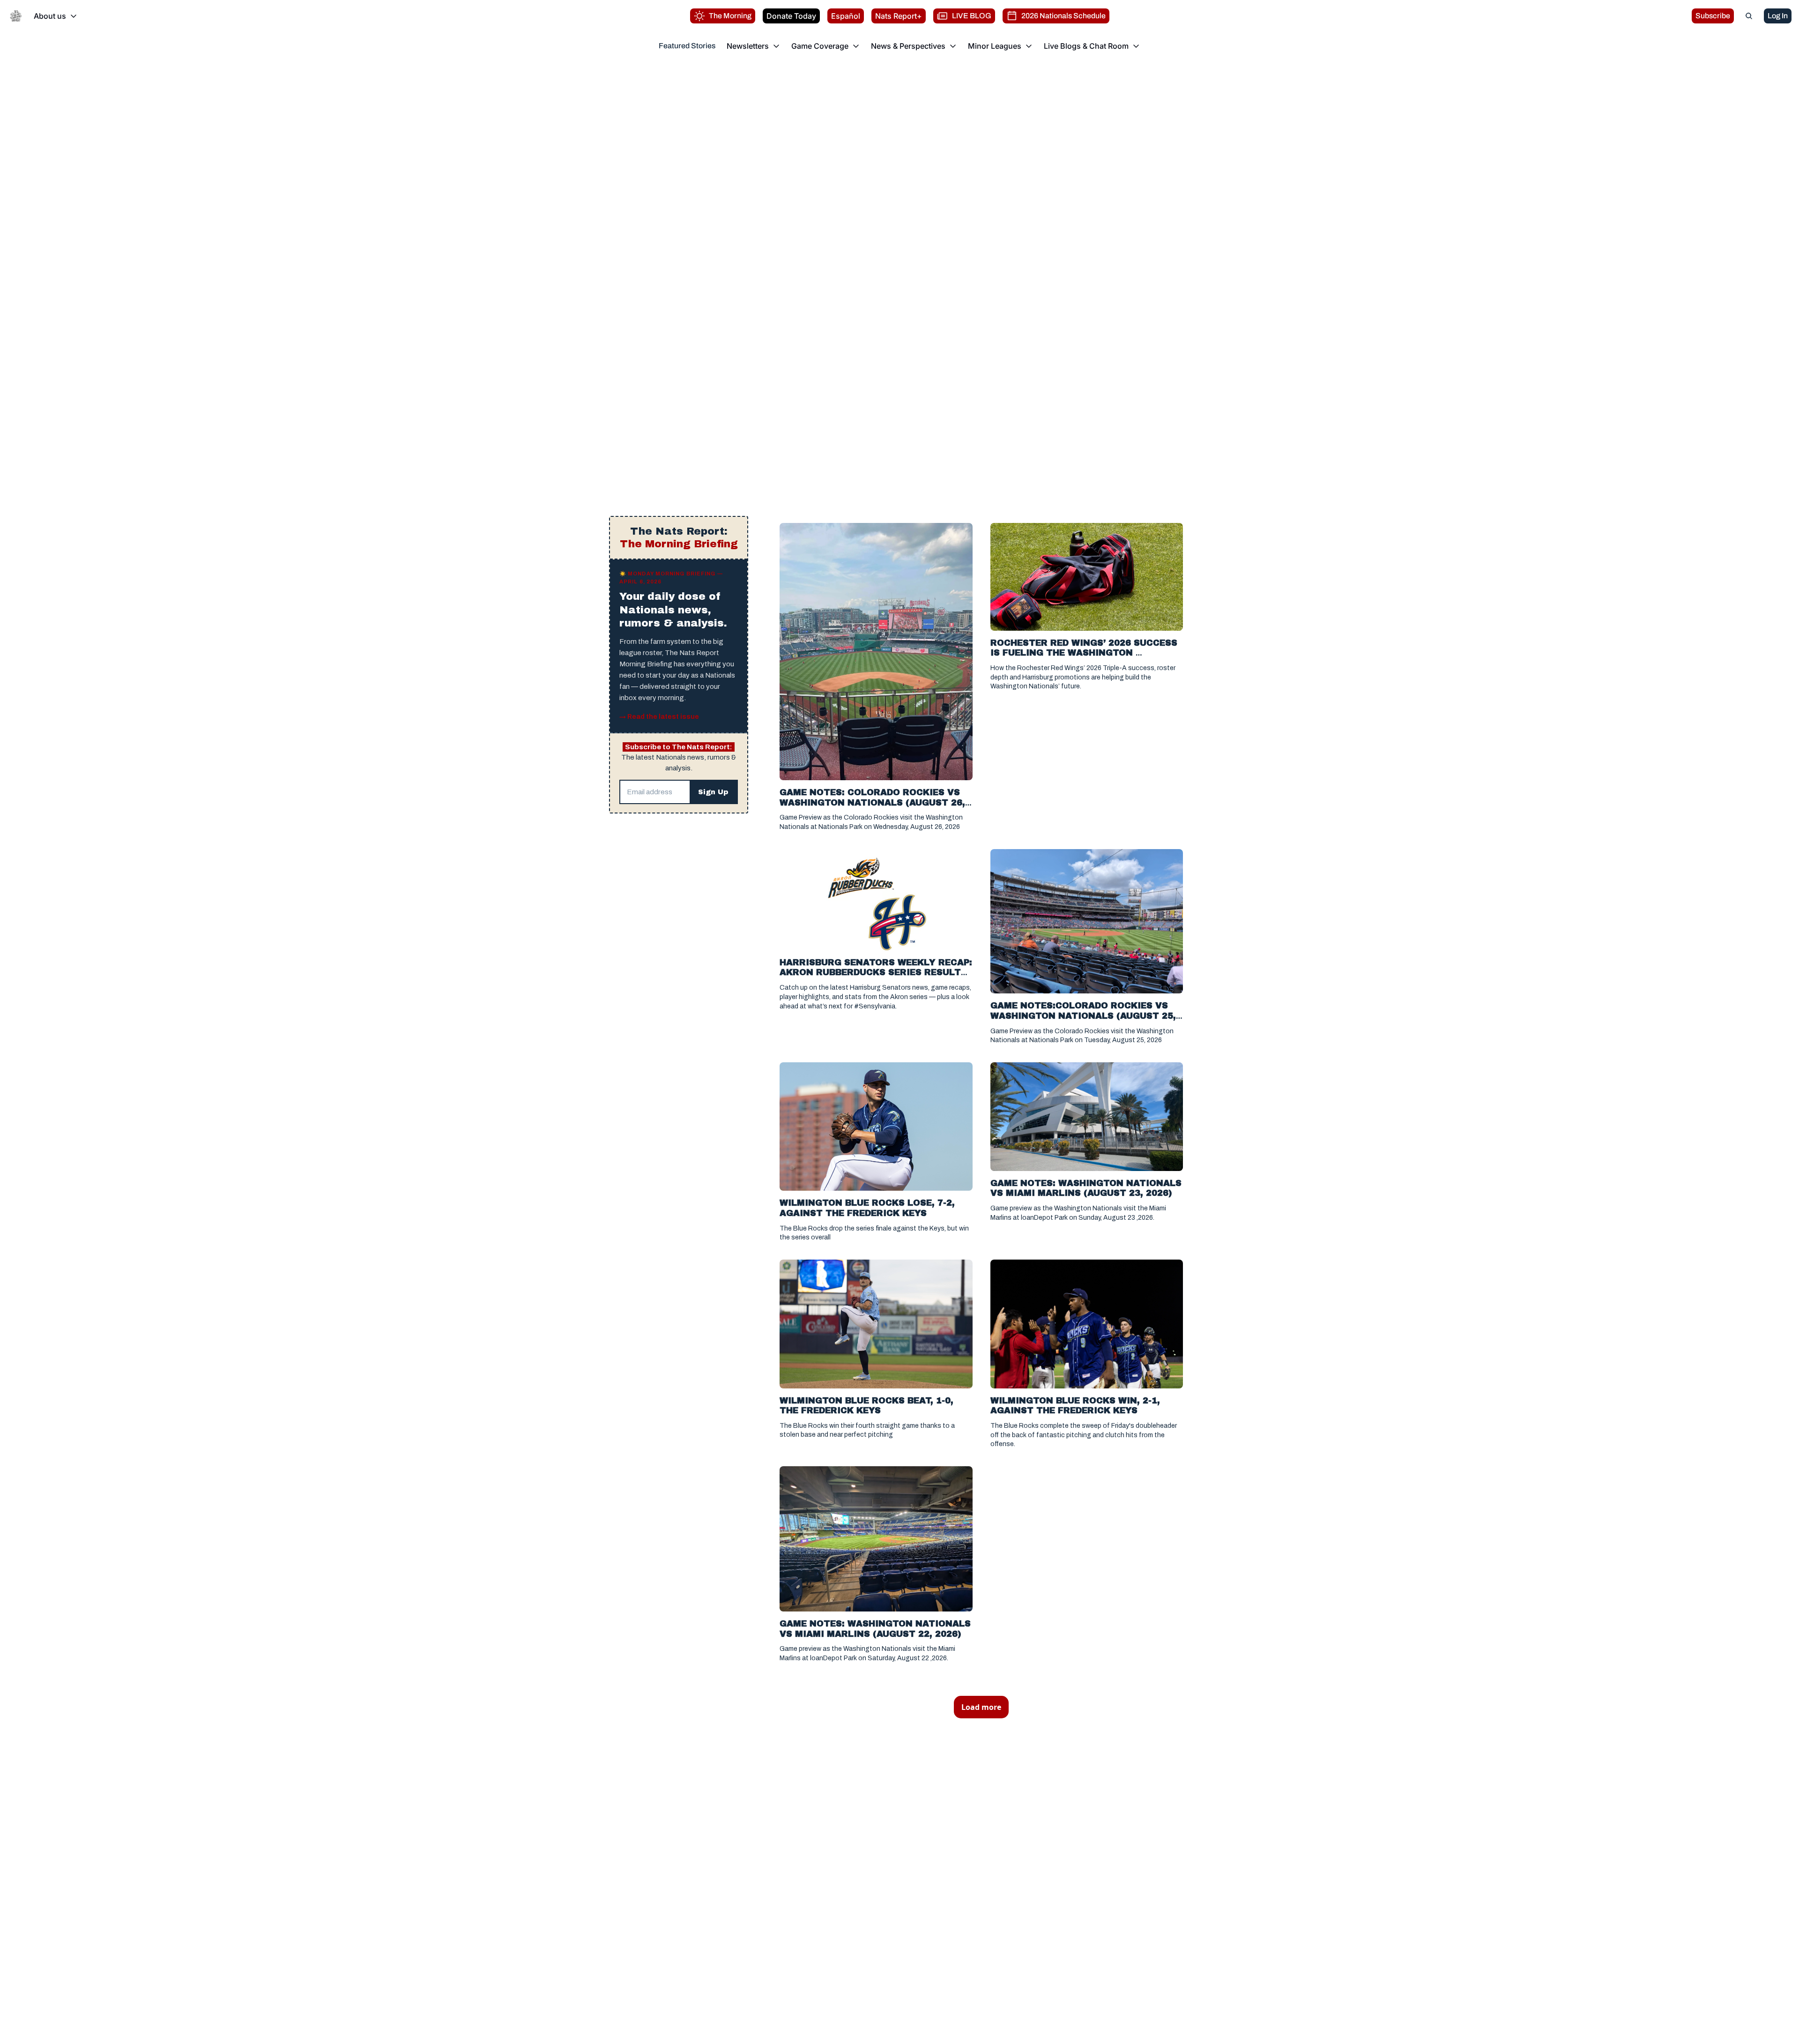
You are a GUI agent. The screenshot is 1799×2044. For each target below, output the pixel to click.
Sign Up (713, 792)
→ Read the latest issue (659, 717)
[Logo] (16, 16)
